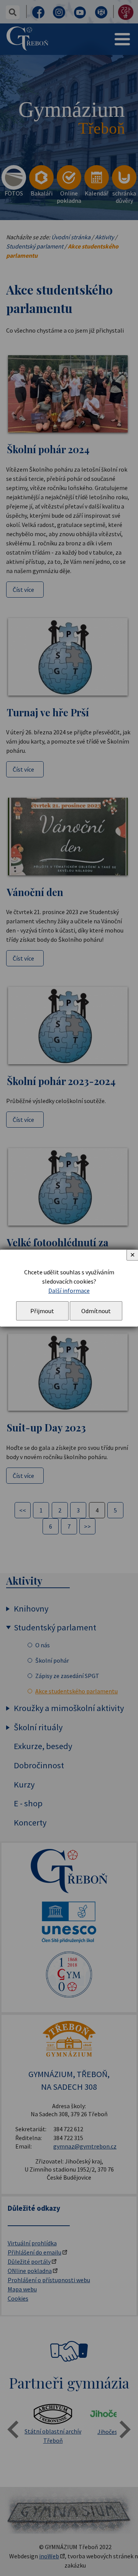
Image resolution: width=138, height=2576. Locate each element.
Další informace (69, 1290)
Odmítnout (96, 1311)
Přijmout (42, 1311)
